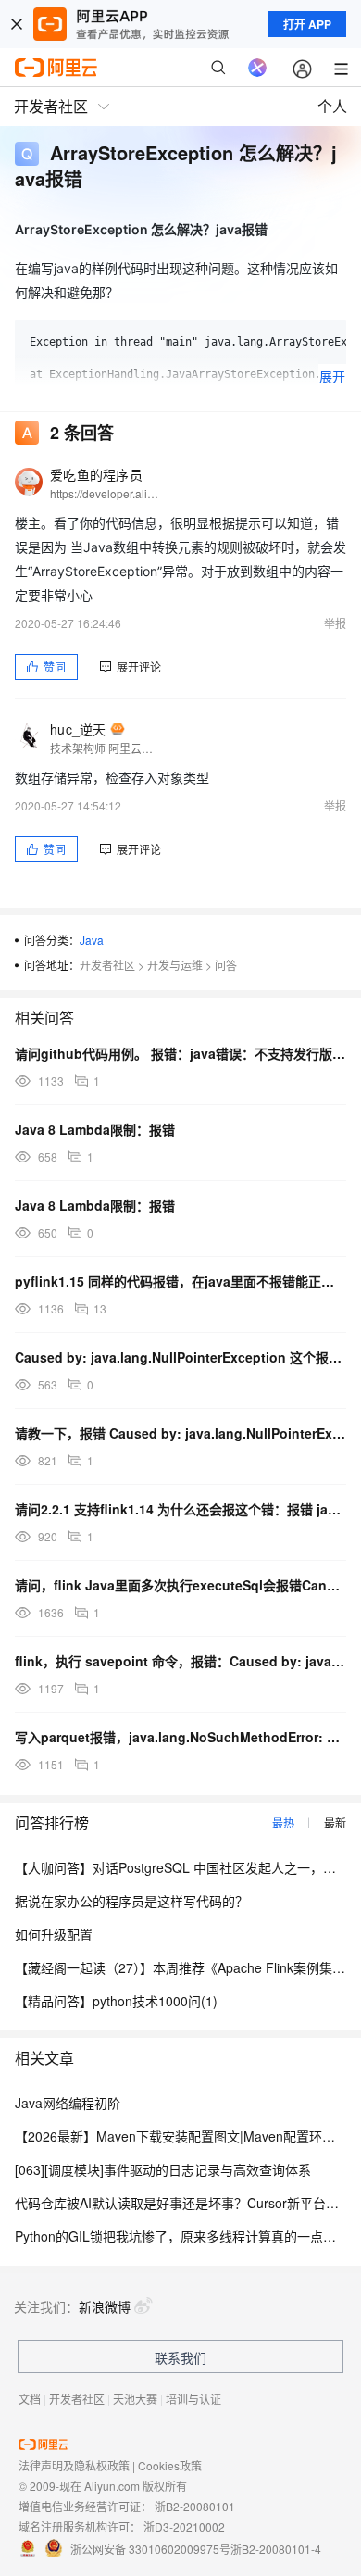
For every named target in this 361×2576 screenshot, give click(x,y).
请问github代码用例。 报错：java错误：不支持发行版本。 (180, 1053)
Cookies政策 (170, 2465)
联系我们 (180, 2357)
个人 (332, 106)
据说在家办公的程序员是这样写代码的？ (131, 1901)
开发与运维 (175, 965)
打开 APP (307, 24)
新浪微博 (105, 2306)
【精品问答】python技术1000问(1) (116, 2001)
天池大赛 (135, 2399)
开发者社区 (107, 965)
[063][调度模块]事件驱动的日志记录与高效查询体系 (163, 2169)
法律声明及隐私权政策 (74, 2465)
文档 (30, 2399)
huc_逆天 (78, 729)
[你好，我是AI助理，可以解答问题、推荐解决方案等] (257, 68)
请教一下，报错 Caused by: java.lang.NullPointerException (180, 1433)
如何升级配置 (54, 1934)
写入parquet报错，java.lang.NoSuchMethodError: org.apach (180, 1737)
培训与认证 (193, 2399)
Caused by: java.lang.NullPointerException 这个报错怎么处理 (180, 1357)
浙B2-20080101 (195, 2506)
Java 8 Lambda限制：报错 (95, 1129)
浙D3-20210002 (184, 2526)
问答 (226, 965)
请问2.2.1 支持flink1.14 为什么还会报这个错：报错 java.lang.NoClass (180, 1509)
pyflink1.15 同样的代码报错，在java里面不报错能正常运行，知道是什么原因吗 (180, 1281)
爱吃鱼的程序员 (96, 474)
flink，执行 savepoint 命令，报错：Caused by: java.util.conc (180, 1661)
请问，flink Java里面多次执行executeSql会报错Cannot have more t (180, 1585)
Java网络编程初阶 (68, 2103)
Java (92, 940)
